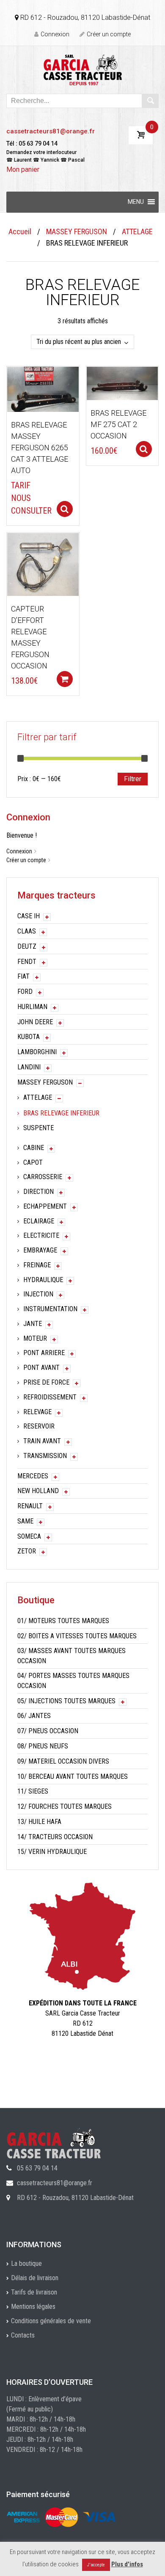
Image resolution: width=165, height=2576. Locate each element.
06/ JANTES (34, 1716)
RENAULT (30, 1506)
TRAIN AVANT (42, 1441)
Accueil (20, 231)
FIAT (23, 976)
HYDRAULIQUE (43, 1280)
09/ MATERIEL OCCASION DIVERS (63, 1761)
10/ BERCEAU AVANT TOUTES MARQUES (73, 1776)
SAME (25, 1521)
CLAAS (27, 931)
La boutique (26, 2263)
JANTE (33, 1324)
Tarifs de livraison (34, 2292)
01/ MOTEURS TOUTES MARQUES (63, 1621)
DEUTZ (27, 946)
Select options (65, 509)
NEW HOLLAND (38, 1491)
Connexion (55, 34)
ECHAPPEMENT (45, 1206)
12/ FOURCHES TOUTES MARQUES (65, 1806)
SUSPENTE (38, 1128)
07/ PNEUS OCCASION (48, 1731)
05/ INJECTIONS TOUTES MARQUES (66, 1701)
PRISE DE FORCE (46, 1382)
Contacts (23, 2335)
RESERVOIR (39, 1426)
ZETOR (27, 1551)
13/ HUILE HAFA (39, 1822)
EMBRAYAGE (40, 1250)
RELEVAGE (37, 1412)
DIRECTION (38, 1192)
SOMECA (29, 1536)
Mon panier (23, 169)
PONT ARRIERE (44, 1353)
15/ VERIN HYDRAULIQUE (52, 1852)
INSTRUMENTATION (50, 1309)
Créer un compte (109, 34)
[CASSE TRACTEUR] (83, 69)
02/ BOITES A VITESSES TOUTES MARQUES (77, 1636)
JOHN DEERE (35, 1022)
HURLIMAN (32, 1007)
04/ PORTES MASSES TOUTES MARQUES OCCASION (73, 1681)
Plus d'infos (127, 2564)
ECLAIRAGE (39, 1221)
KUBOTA (29, 1037)
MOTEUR (35, 1338)
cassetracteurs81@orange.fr (51, 131)
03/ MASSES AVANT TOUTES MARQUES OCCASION (71, 1656)
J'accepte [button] (96, 2565)
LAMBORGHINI (37, 1052)
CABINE (34, 1148)
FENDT (27, 962)
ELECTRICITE (41, 1235)
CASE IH (29, 916)
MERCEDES (33, 1476)
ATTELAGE (137, 231)
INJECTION (38, 1294)
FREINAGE (37, 1265)
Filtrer (133, 779)
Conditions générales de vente (51, 2321)
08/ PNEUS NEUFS (43, 1746)
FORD (25, 992)
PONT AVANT (41, 1368)
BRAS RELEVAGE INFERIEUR (61, 1113)
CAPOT (33, 1162)
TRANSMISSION (45, 1456)
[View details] (43, 389)
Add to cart (65, 679)
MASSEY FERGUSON (77, 231)
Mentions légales (33, 2307)
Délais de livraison (35, 2278)
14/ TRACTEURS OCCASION (55, 1837)
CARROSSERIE (43, 1177)
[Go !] (150, 101)
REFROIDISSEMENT (50, 1397)
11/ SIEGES (33, 1791)
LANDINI (29, 1067)
